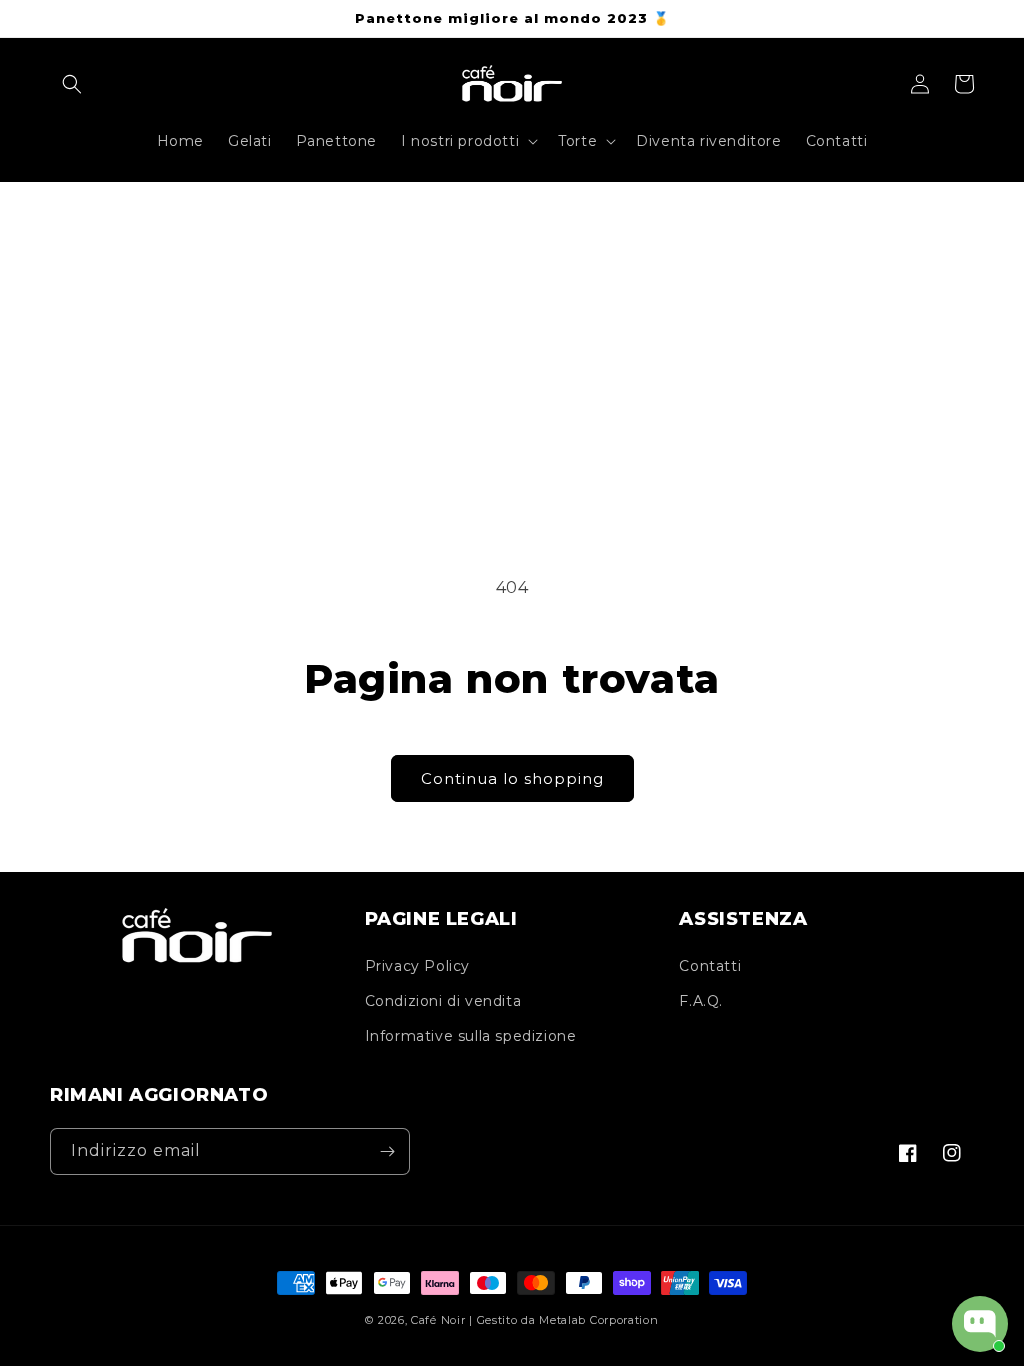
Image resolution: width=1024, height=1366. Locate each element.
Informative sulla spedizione (471, 1036)
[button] (72, 84)
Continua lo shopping (512, 778)
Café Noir (438, 1320)
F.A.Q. (701, 1001)
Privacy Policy (417, 966)
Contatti (710, 966)
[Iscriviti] (387, 1151)
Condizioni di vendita (443, 1001)
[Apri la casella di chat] (980, 1324)
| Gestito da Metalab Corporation (563, 1320)
